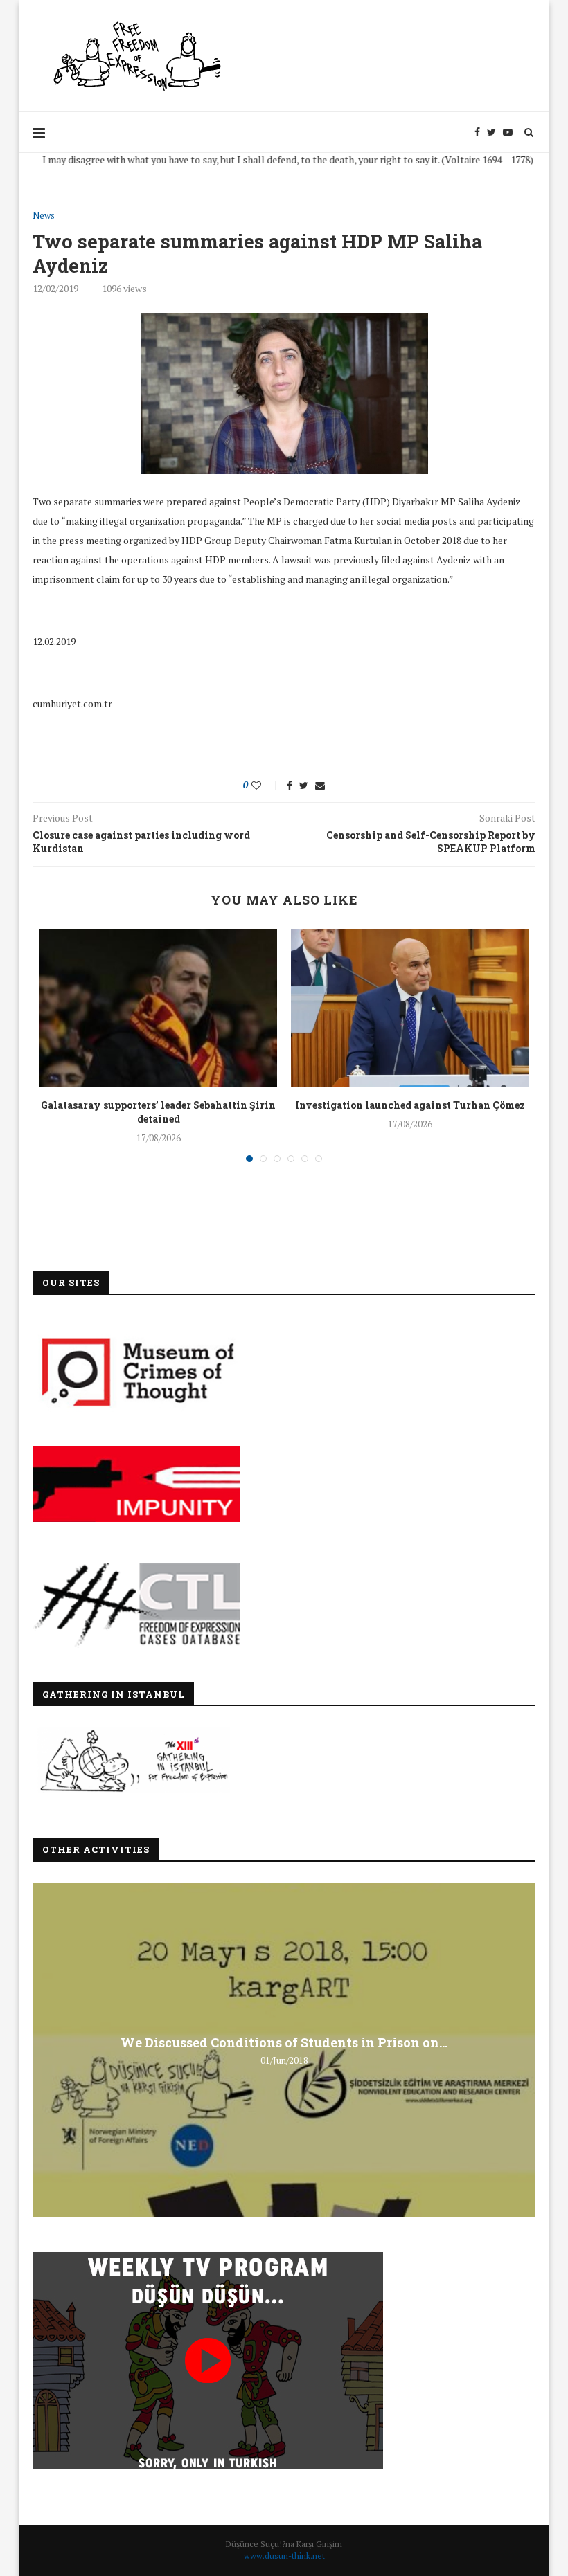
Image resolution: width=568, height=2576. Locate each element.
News (44, 216)
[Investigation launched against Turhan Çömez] (410, 1008)
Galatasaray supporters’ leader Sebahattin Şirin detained (158, 1112)
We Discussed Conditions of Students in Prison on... (284, 2042)
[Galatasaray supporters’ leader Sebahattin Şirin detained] (158, 1008)
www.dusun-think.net (284, 2556)
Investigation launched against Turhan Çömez (410, 1105)
